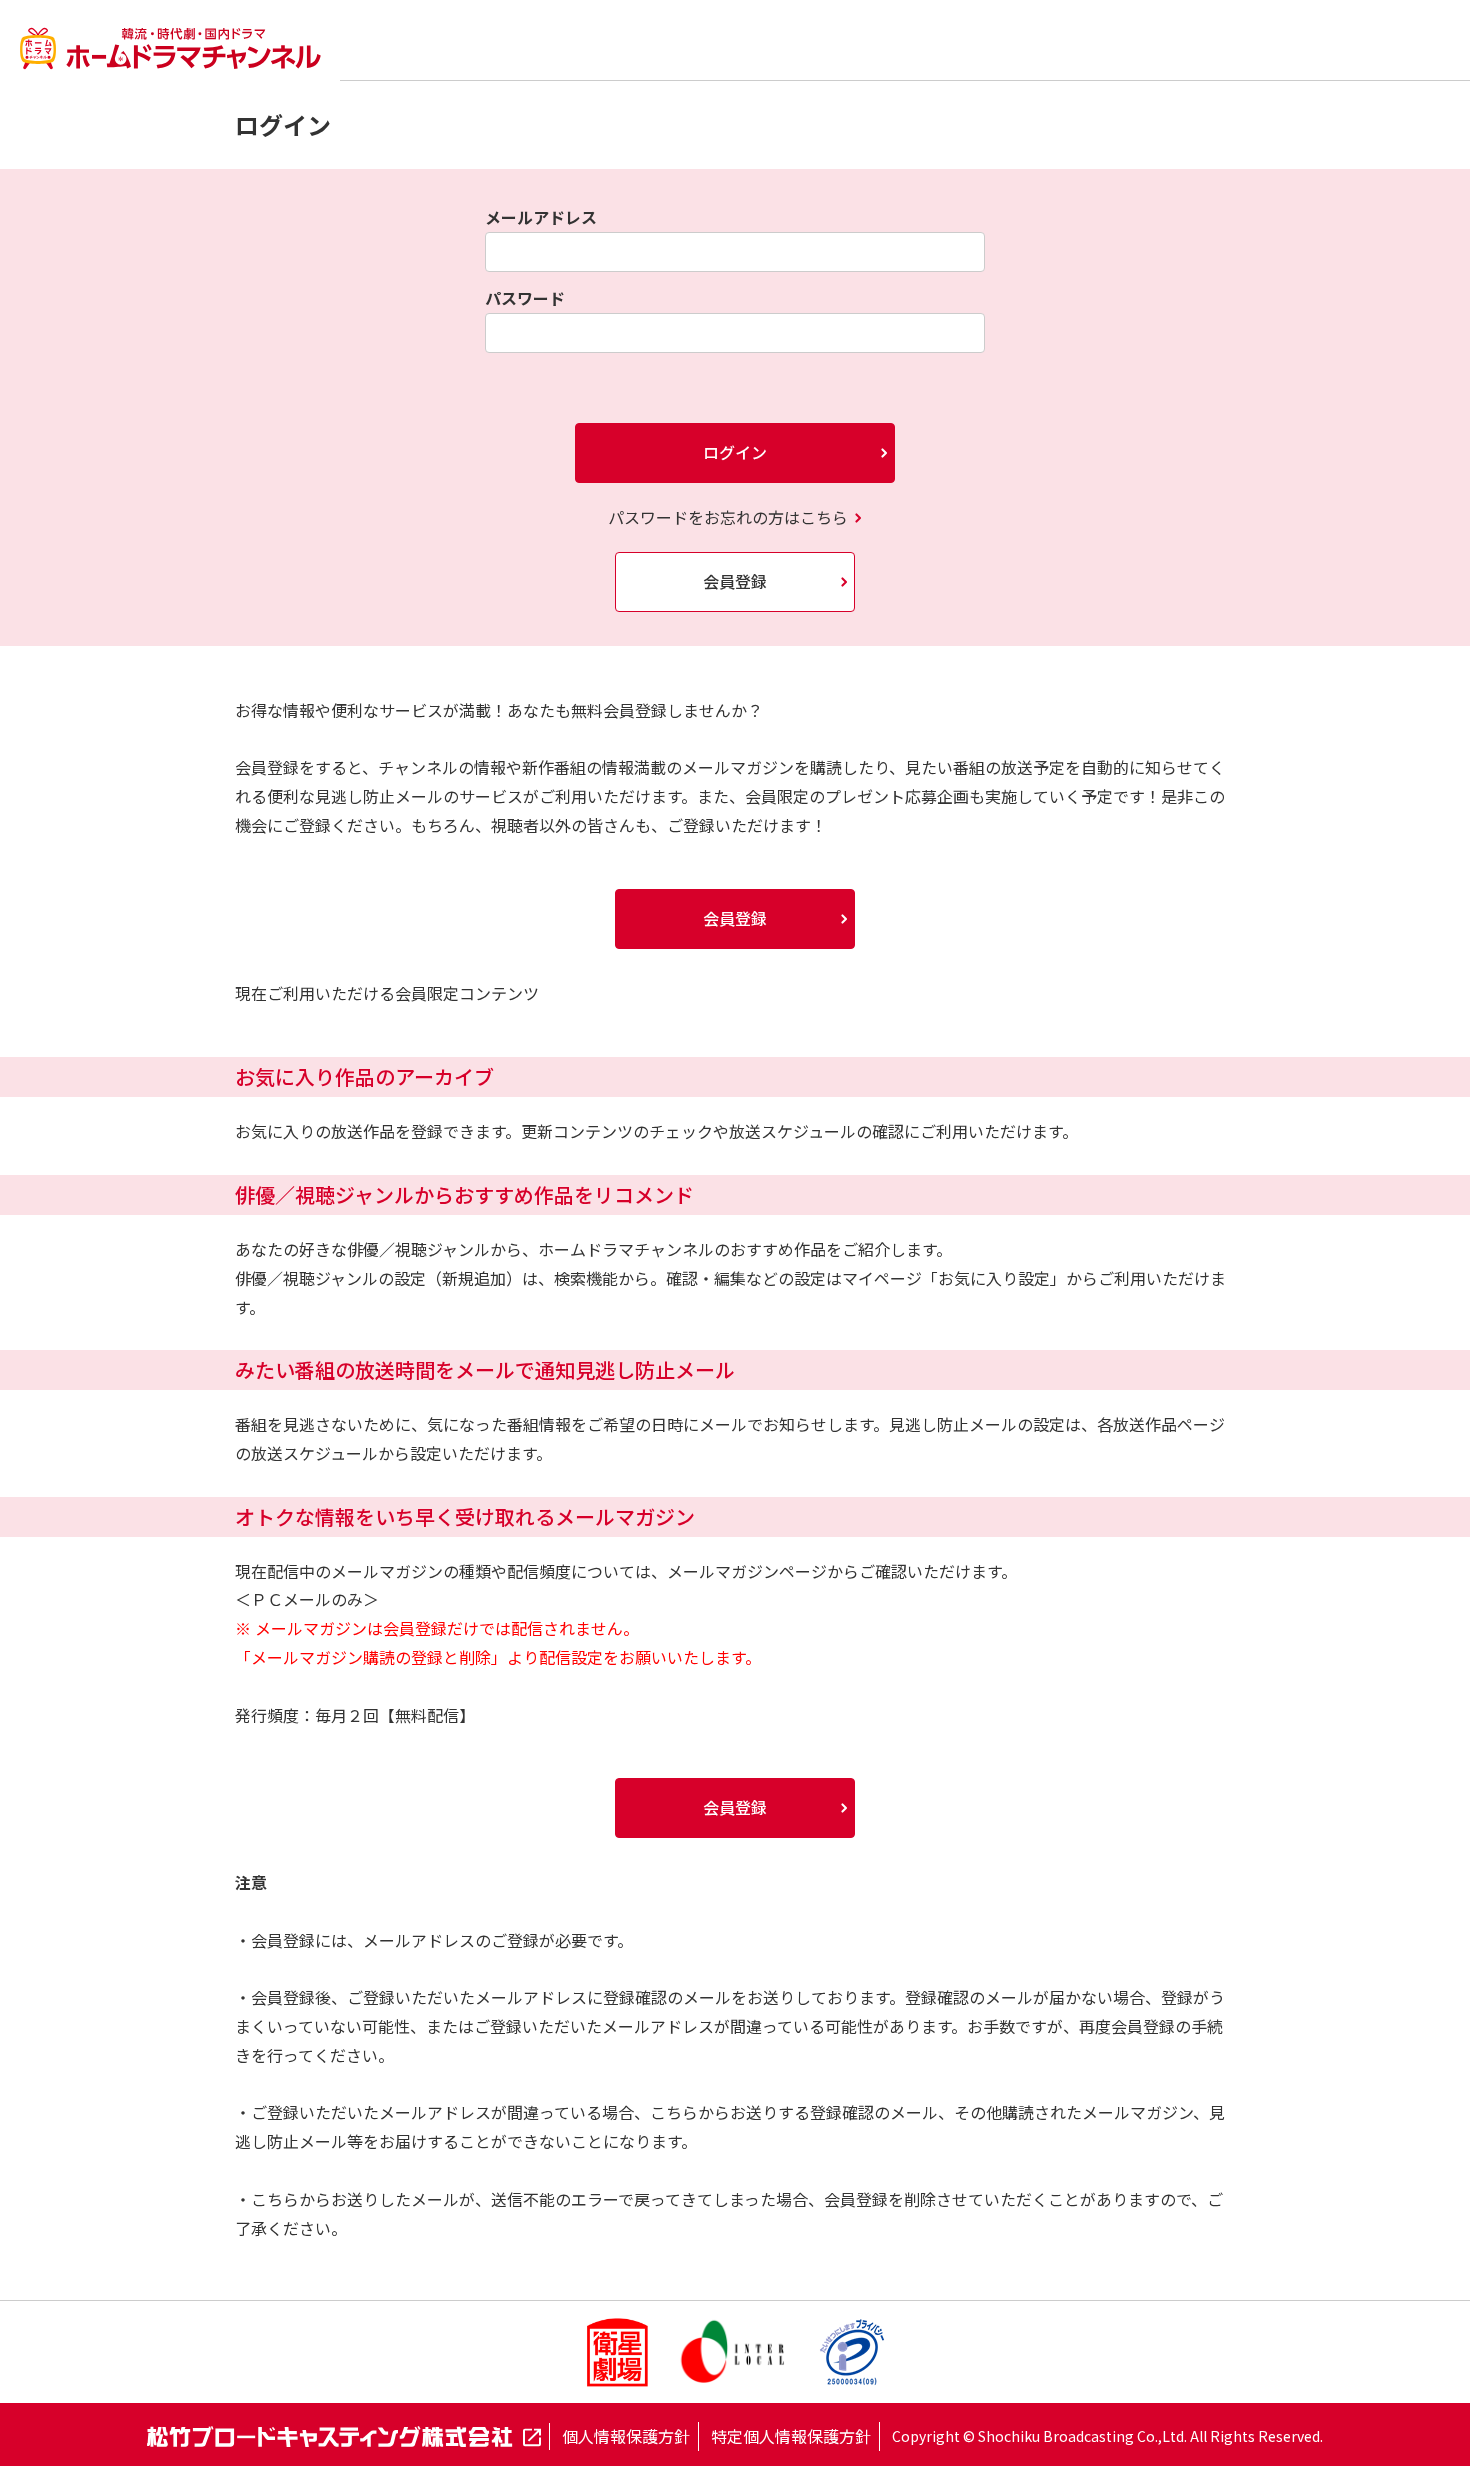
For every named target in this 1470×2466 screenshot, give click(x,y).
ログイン (735, 452)
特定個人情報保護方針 (791, 2436)
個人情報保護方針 (626, 2436)
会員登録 (735, 581)
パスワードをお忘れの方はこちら (728, 517)
